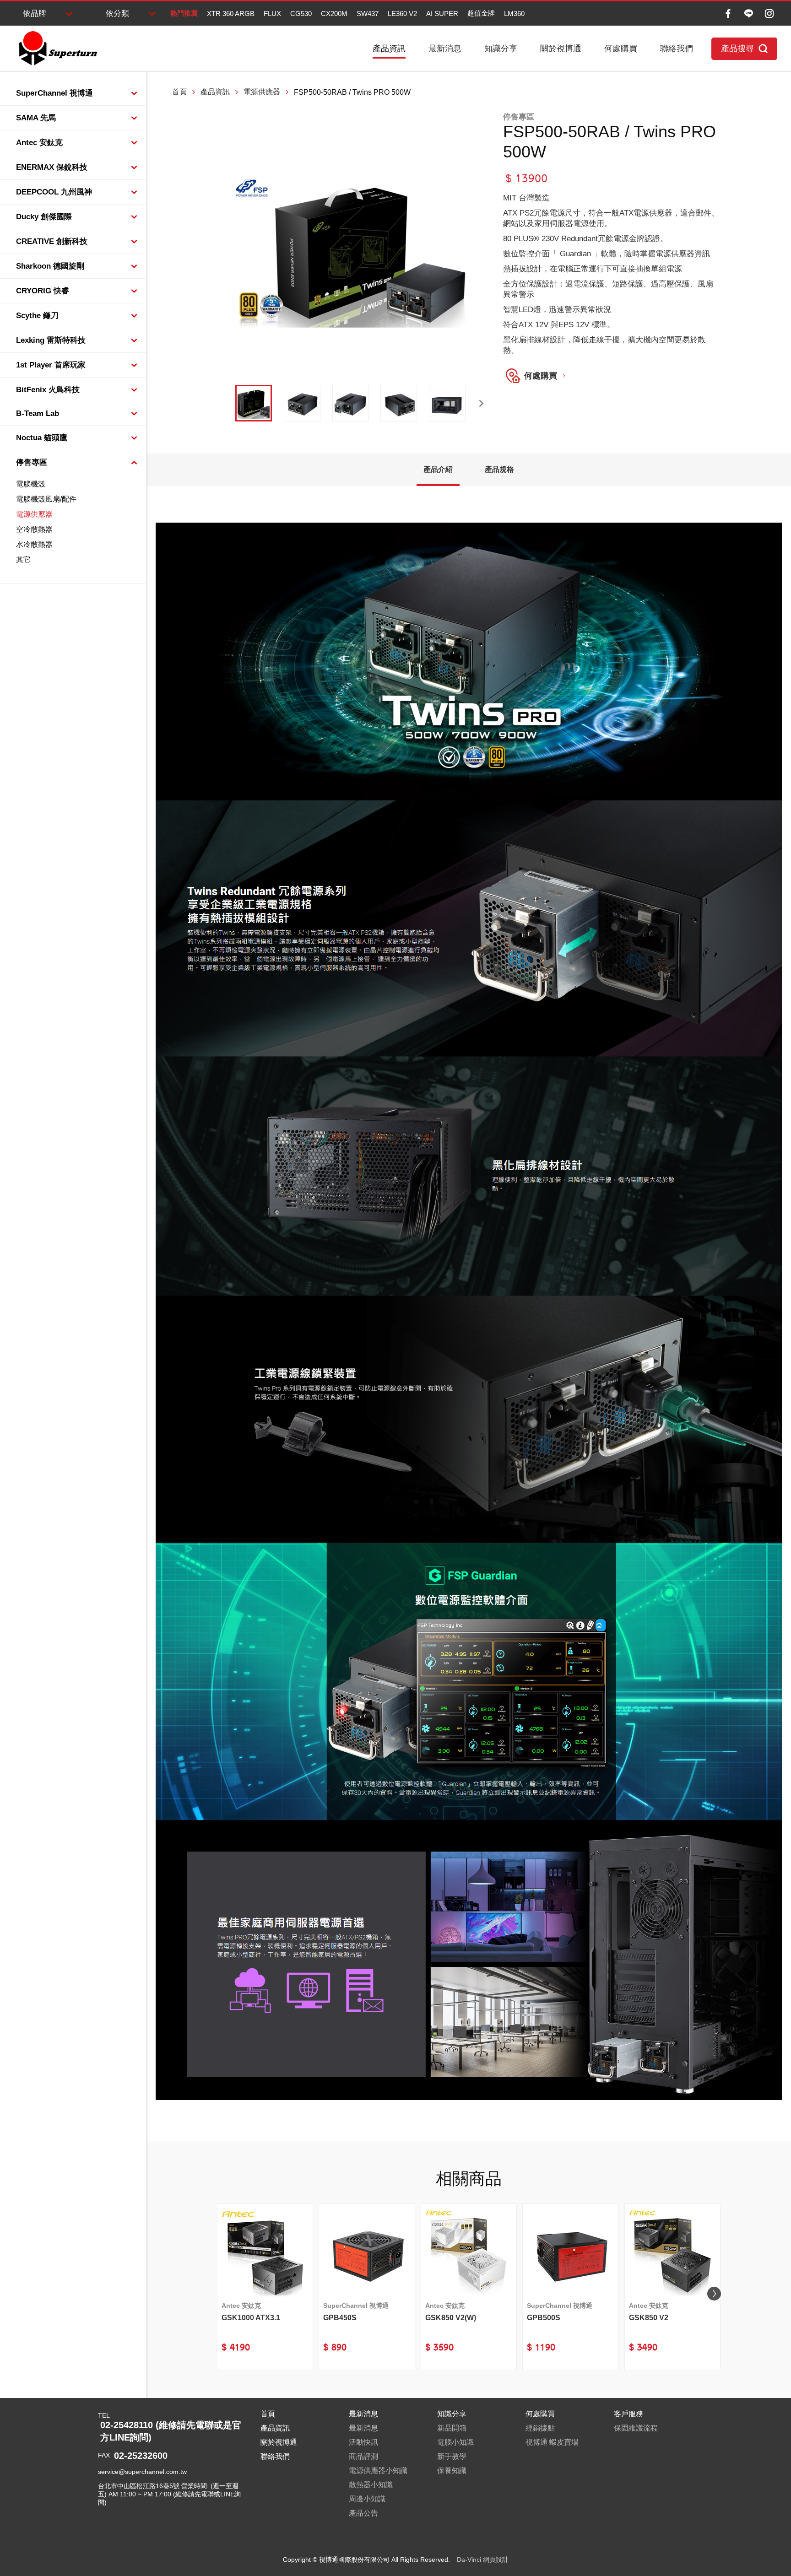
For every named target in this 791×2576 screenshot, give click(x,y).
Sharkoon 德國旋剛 (50, 266)
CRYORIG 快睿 (43, 291)
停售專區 (32, 462)
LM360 (514, 14)
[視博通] (57, 49)
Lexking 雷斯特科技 (51, 340)
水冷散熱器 (34, 544)
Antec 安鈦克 (39, 143)
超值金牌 (481, 13)
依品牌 (35, 14)
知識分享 (501, 49)
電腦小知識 (455, 2442)
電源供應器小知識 (378, 2471)
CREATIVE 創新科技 (52, 241)
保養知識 (452, 2471)
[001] (254, 403)
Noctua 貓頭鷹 (42, 438)
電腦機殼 (31, 484)
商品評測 (363, 2456)
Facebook (728, 14)
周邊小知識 (367, 2499)
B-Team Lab (38, 413)
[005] (447, 403)
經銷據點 (540, 2428)
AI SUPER (442, 14)
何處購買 (621, 49)
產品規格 (499, 469)
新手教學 (452, 2456)
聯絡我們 (677, 49)
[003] (351, 403)
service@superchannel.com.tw (142, 2472)
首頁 (179, 92)
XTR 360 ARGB (231, 14)
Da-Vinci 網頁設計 (483, 2560)
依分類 (117, 14)
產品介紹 (438, 469)
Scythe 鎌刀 (37, 316)
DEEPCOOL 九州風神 (54, 192)
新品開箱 (452, 2428)
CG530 (301, 14)
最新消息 (445, 49)
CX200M (334, 14)
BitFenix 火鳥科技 (48, 390)
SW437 (368, 14)
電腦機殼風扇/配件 (46, 499)
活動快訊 (363, 2442)
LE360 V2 (402, 14)
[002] (302, 403)
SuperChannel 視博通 (54, 93)
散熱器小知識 (371, 2485)
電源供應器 (34, 514)
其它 (23, 559)
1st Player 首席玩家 (51, 365)
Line (749, 14)
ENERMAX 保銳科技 (52, 167)
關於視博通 (561, 49)
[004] (399, 403)
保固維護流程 (636, 2428)
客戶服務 (628, 2414)
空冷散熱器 (34, 529)
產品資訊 (389, 49)
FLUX (272, 14)
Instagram (769, 14)
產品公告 (363, 2513)
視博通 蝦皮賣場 (552, 2442)
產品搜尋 (737, 49)
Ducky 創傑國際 (44, 217)
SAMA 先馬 (36, 118)
